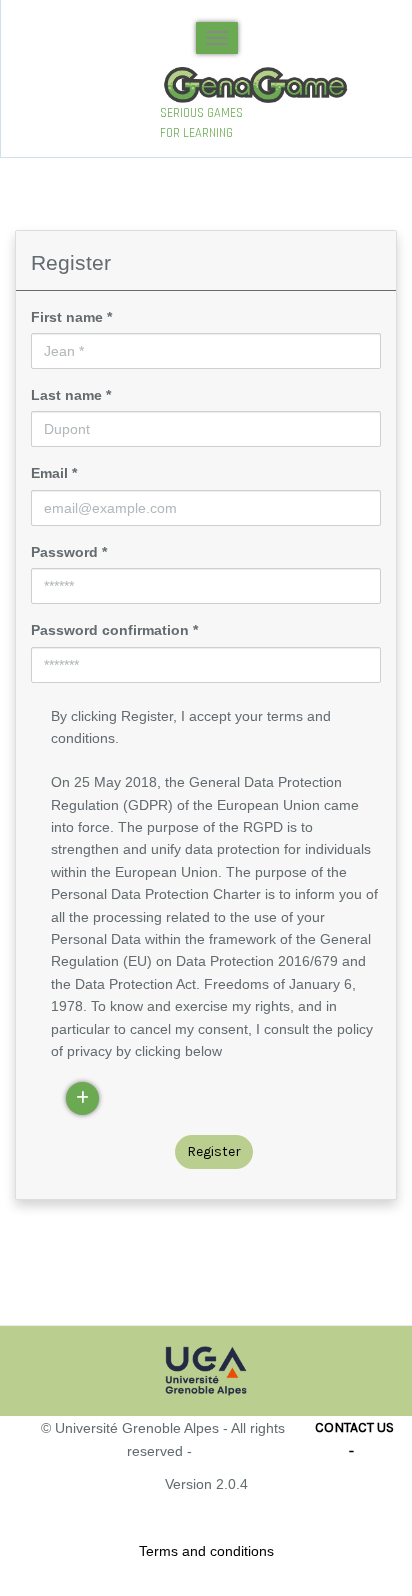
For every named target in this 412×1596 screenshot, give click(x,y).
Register (214, 1151)
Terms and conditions (206, 1551)
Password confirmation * (114, 630)
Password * (69, 552)
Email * (54, 473)
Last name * (71, 395)
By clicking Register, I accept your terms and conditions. (191, 727)
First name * (71, 317)
